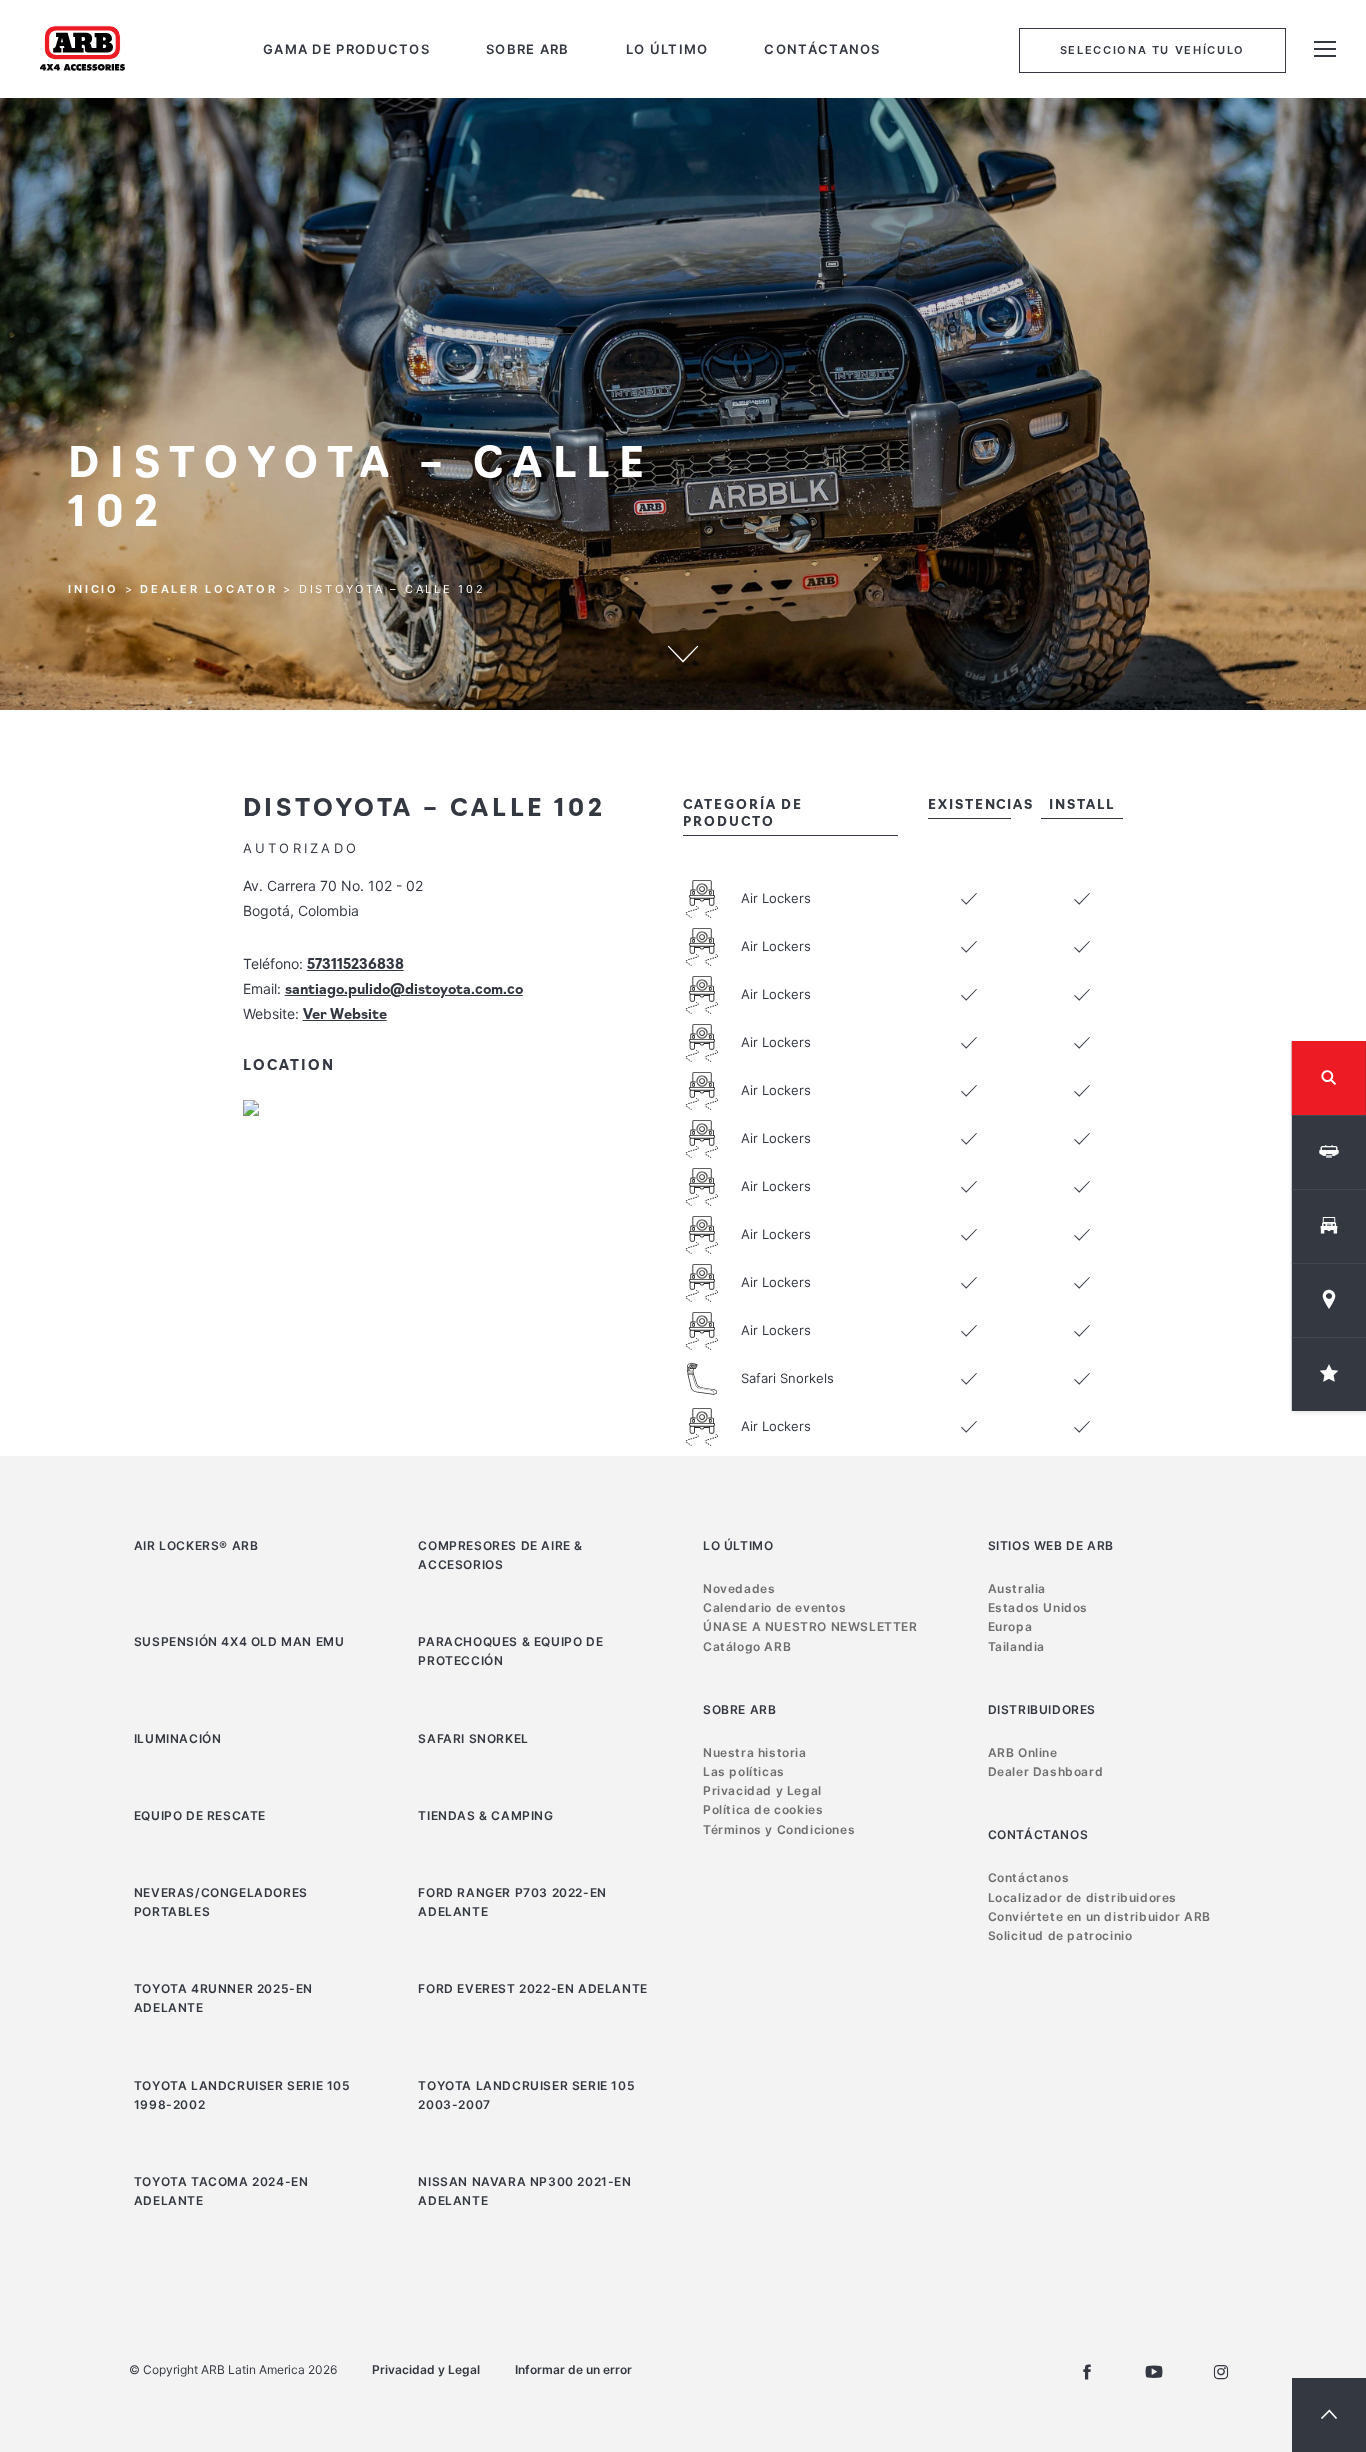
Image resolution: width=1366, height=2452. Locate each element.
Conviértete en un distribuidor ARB (1099, 1916)
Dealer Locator (209, 590)
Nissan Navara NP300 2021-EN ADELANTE (524, 2191)
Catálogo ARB (747, 1646)
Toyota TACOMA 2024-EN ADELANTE (221, 2191)
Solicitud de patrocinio (1060, 1935)
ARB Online (1023, 1752)
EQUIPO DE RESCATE (200, 1815)
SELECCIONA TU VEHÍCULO (1152, 50)
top (1329, 2415)
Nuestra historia (755, 1752)
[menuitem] (346, 49)
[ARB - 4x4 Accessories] (82, 48)
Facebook (1087, 2372)
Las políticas (744, 1771)
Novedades (739, 1588)
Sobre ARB (528, 49)
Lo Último (667, 49)
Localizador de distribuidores (1082, 1897)
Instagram (1221, 2372)
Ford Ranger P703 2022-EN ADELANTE (512, 1902)
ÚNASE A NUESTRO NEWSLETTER (810, 1626)
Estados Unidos (1038, 1607)
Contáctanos (822, 49)
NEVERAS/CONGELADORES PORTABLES (221, 1902)
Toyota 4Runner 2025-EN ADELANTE (223, 1998)
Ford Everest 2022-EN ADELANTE (532, 1988)
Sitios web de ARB (1051, 1545)
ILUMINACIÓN (178, 1738)
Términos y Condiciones (779, 1829)
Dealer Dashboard (1046, 1771)
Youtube (1154, 2372)
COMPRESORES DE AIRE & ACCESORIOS (500, 1555)
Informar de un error (573, 2369)
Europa (1010, 1626)
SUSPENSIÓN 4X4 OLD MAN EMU (239, 1641)
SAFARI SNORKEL (473, 1738)
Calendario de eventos (775, 1607)
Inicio (93, 590)
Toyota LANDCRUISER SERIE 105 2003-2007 (526, 2095)
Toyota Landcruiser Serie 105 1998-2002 (242, 2095)
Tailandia (1016, 1646)
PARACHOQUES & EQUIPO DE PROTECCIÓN (510, 1651)
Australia (1017, 1588)
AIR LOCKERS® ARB (196, 1545)
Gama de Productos (346, 49)
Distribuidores (1042, 1709)
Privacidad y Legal (762, 1790)
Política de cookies (763, 1809)
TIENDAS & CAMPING (485, 1815)
